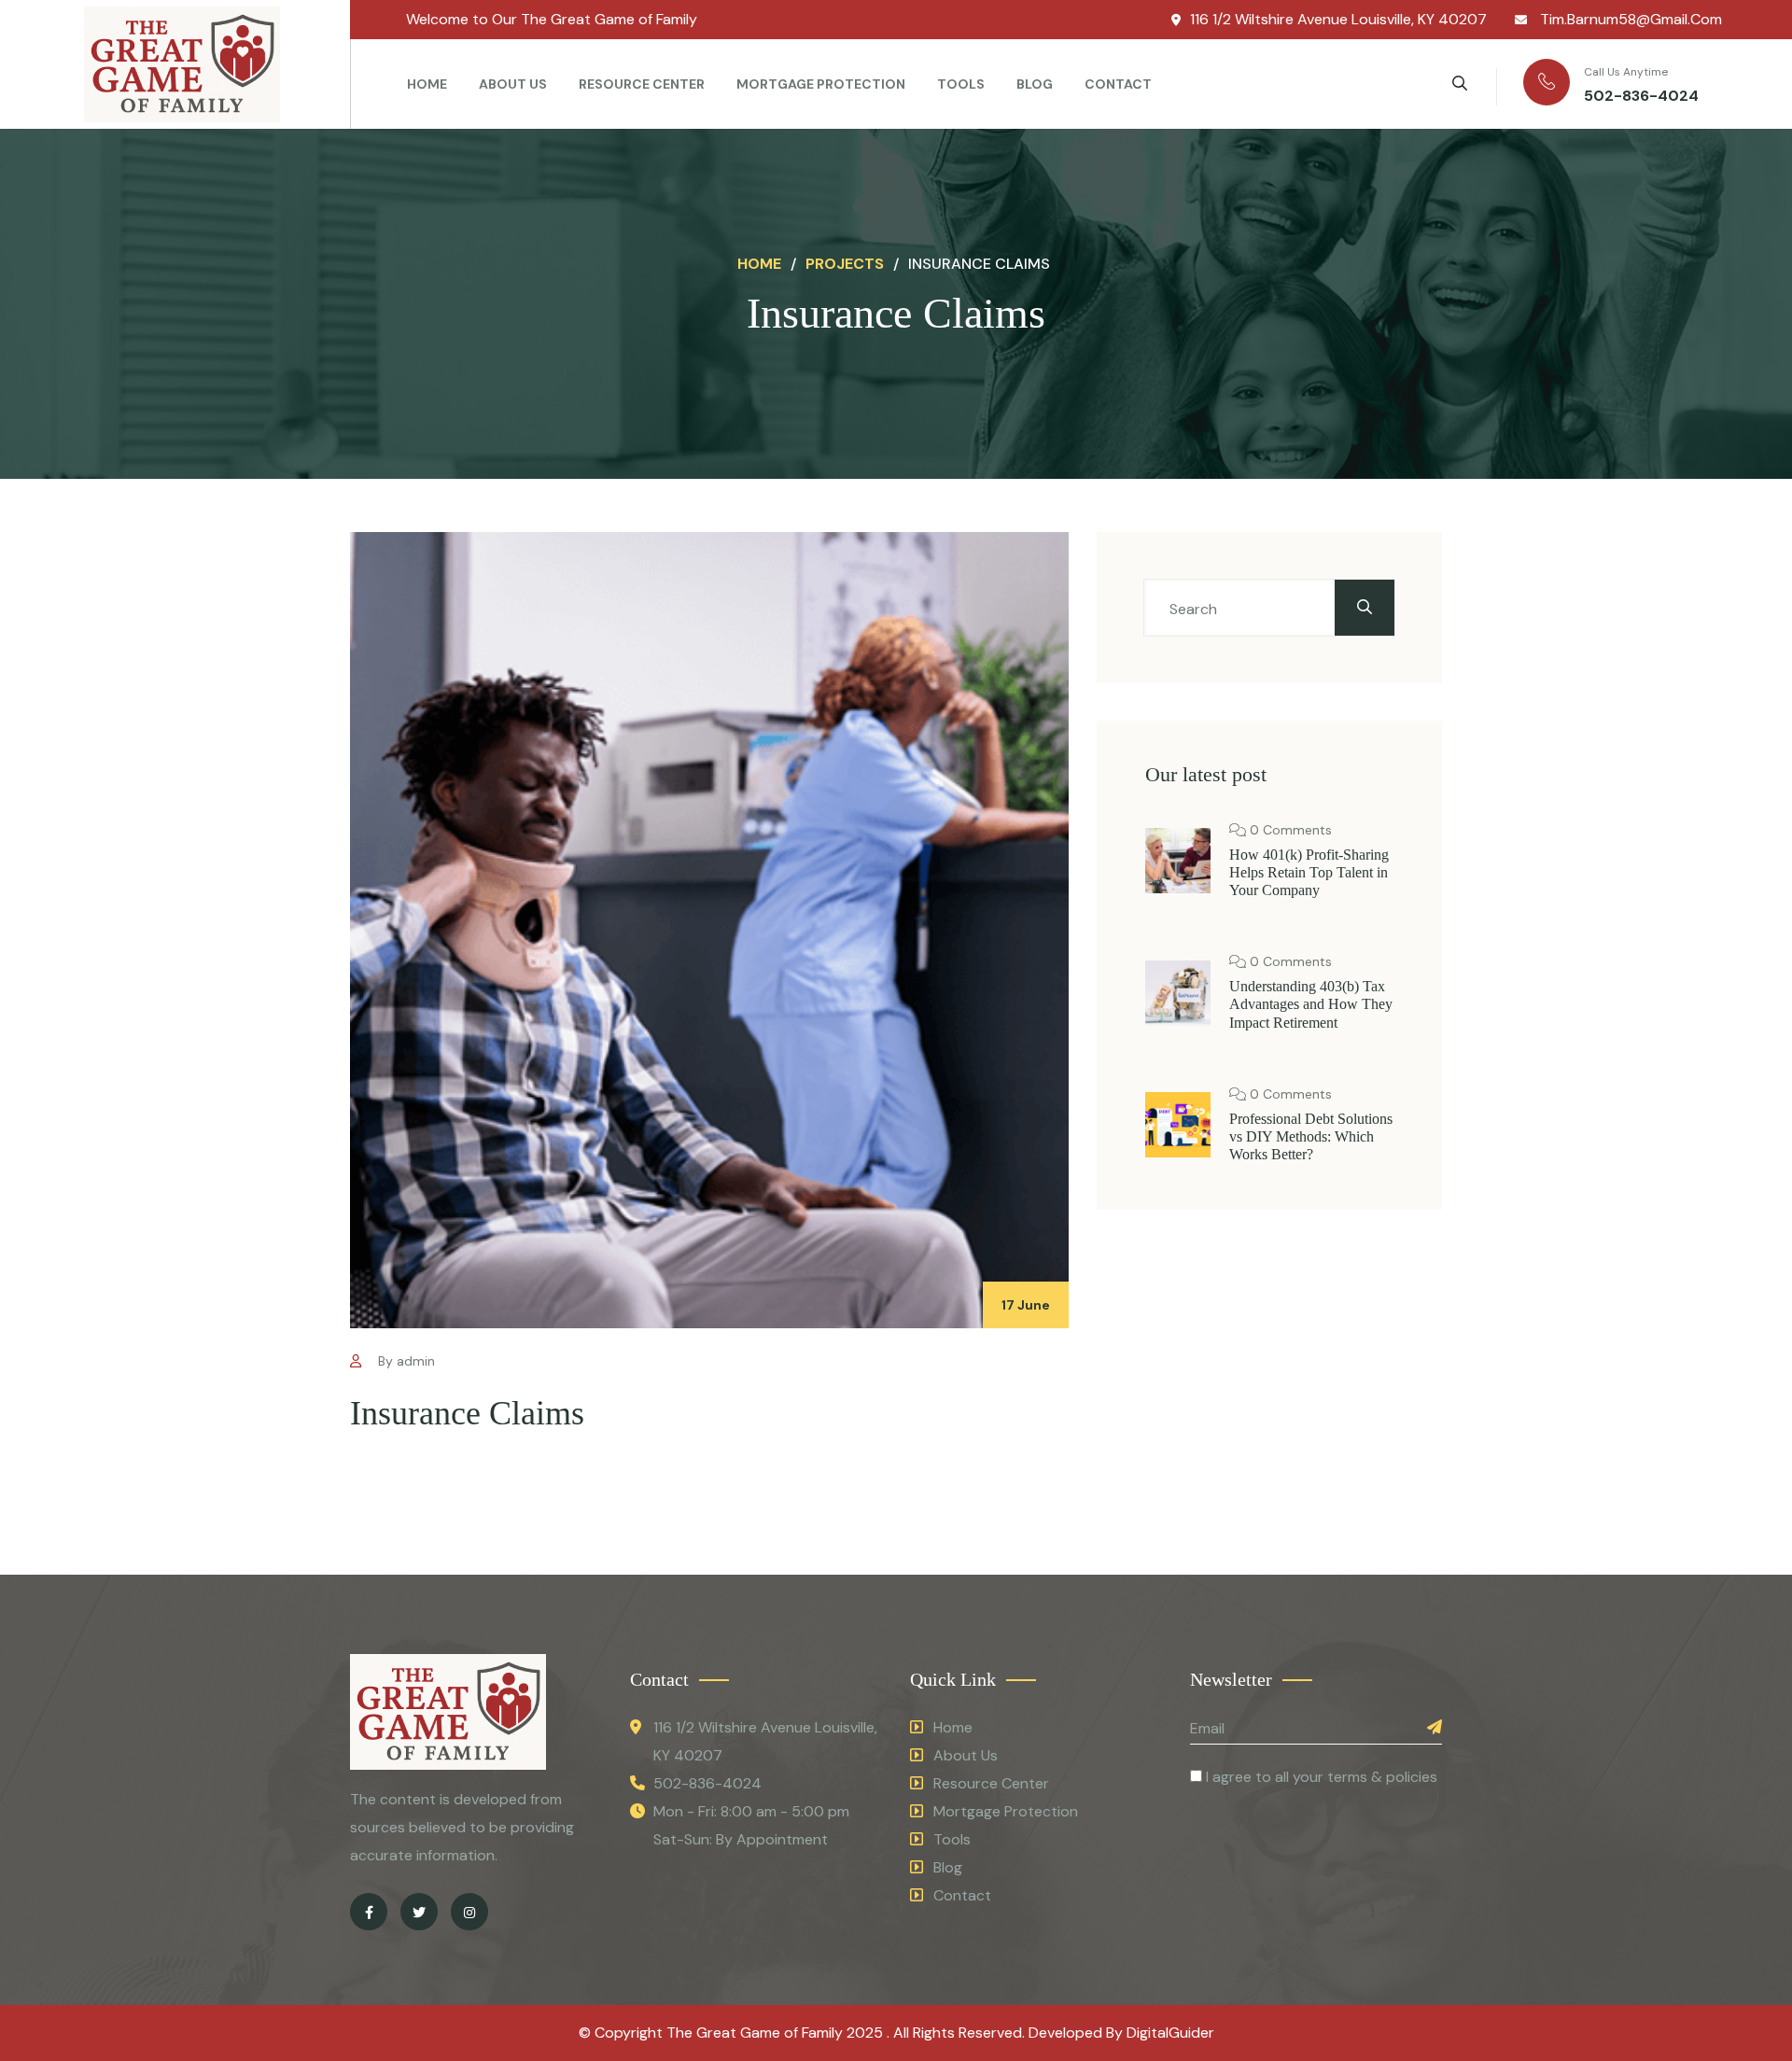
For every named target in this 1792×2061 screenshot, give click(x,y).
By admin (405, 1361)
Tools (961, 84)
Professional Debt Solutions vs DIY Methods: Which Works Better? (1311, 1136)
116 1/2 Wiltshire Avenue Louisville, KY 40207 (1338, 19)
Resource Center (642, 84)
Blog (1035, 84)
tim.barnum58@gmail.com (1629, 19)
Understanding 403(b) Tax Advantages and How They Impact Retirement (1311, 1004)
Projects (845, 264)
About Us (513, 84)
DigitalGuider (1170, 2033)
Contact (1118, 84)
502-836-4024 (1641, 96)
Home (427, 84)
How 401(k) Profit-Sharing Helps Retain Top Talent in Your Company (1309, 872)
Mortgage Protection (821, 84)
